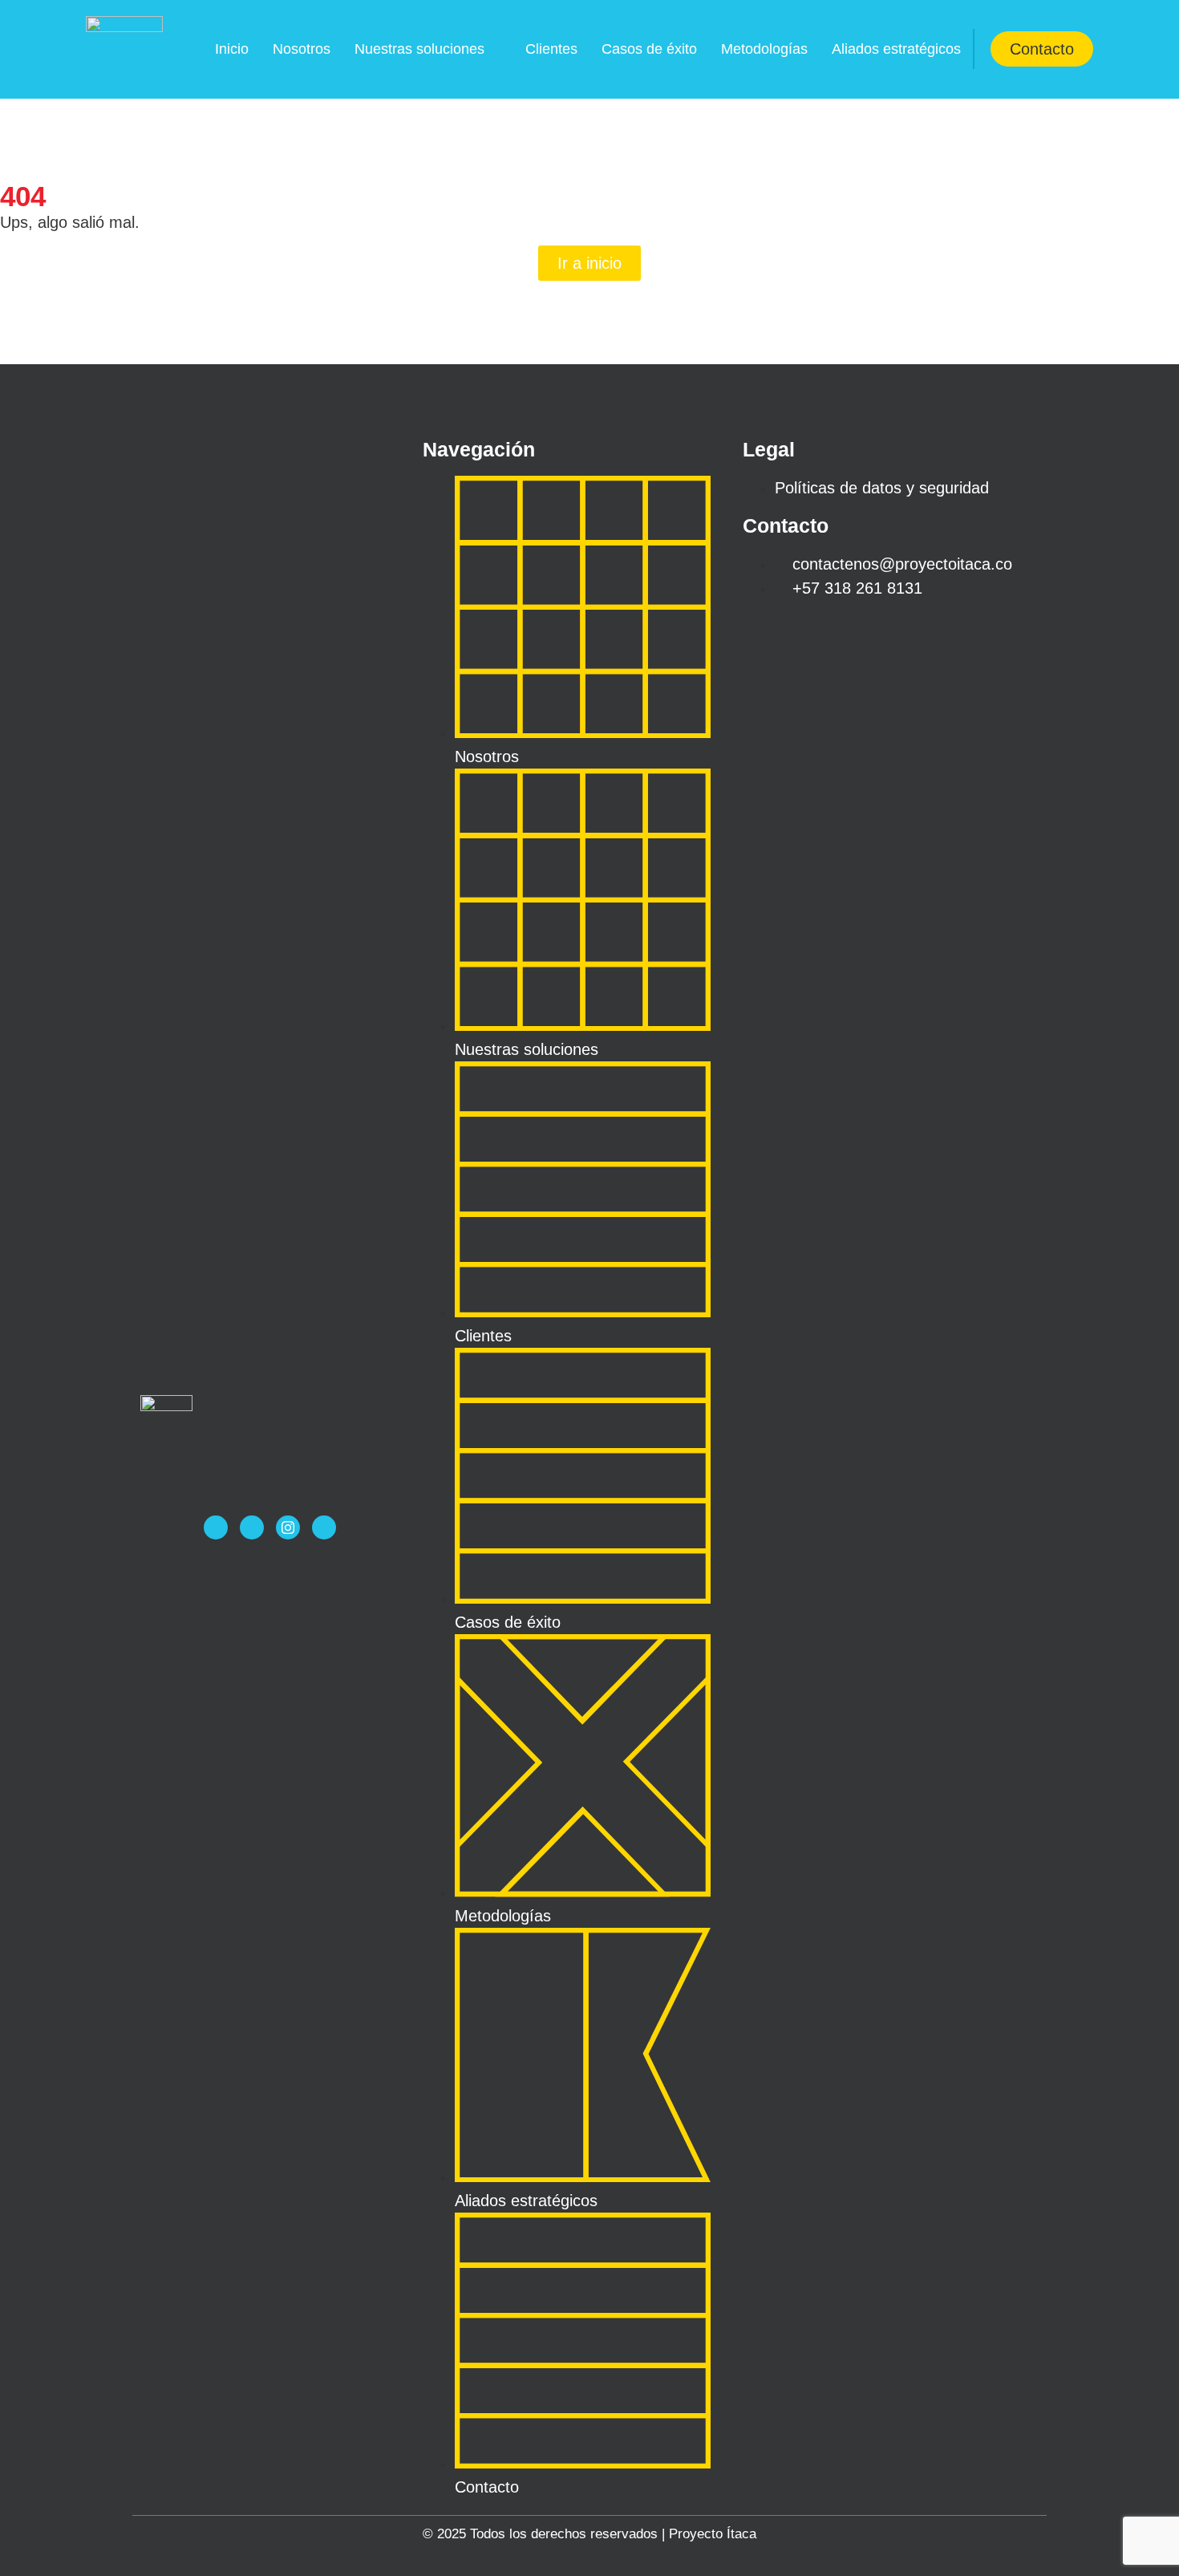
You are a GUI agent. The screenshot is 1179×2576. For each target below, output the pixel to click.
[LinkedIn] (324, 1527)
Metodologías (764, 49)
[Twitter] (252, 1527)
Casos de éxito (649, 49)
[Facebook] (216, 1527)
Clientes (551, 49)
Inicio (232, 49)
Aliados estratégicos (896, 49)
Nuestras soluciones (419, 49)
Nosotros (302, 49)
